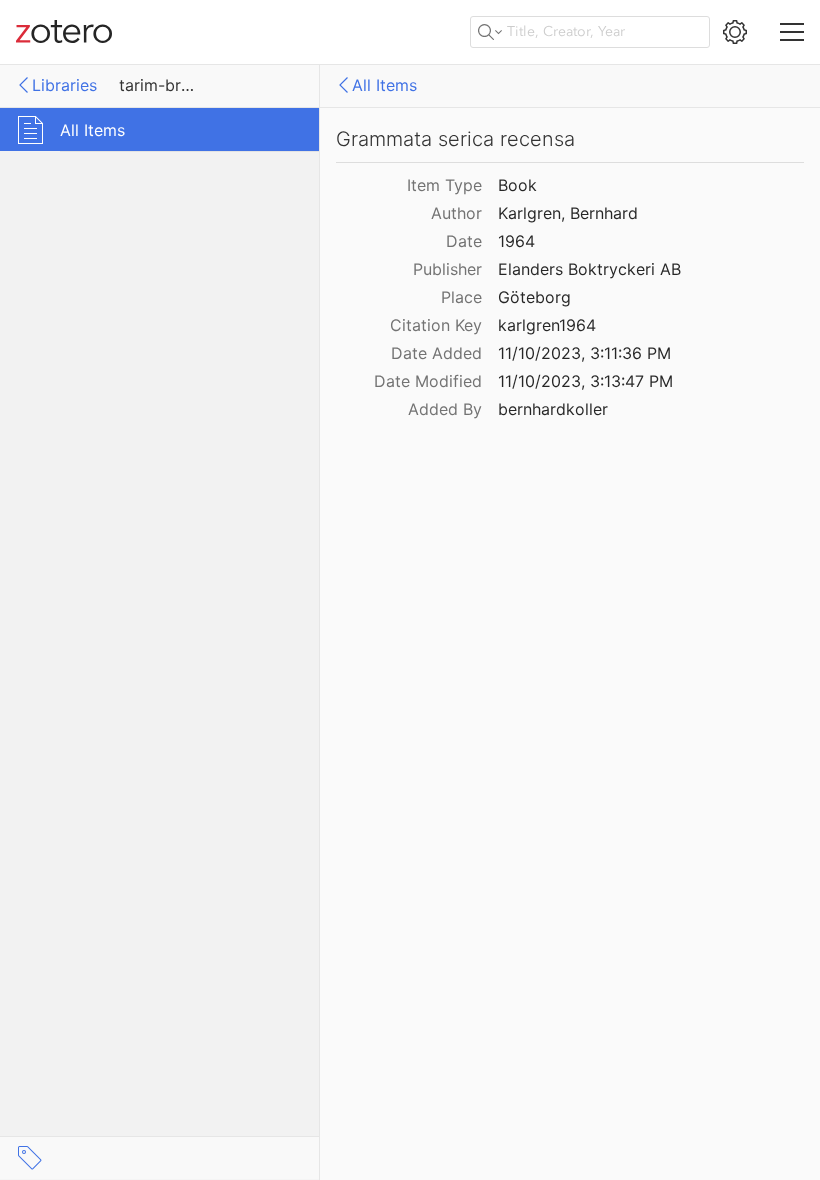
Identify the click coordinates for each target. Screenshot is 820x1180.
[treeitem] (160, 129)
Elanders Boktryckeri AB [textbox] (589, 269)
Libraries (64, 85)
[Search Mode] (490, 32)
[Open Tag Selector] (30, 1158)
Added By (445, 409)
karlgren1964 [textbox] (547, 325)
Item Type (444, 185)
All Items (384, 85)
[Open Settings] (735, 32)
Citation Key (436, 325)
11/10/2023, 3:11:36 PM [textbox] (584, 353)
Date (464, 241)
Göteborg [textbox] (534, 297)
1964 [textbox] (516, 241)
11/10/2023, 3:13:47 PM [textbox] (585, 381)
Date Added (436, 353)
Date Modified (428, 381)
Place (461, 297)
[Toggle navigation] (792, 32)
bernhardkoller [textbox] (553, 409)
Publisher (447, 269)
